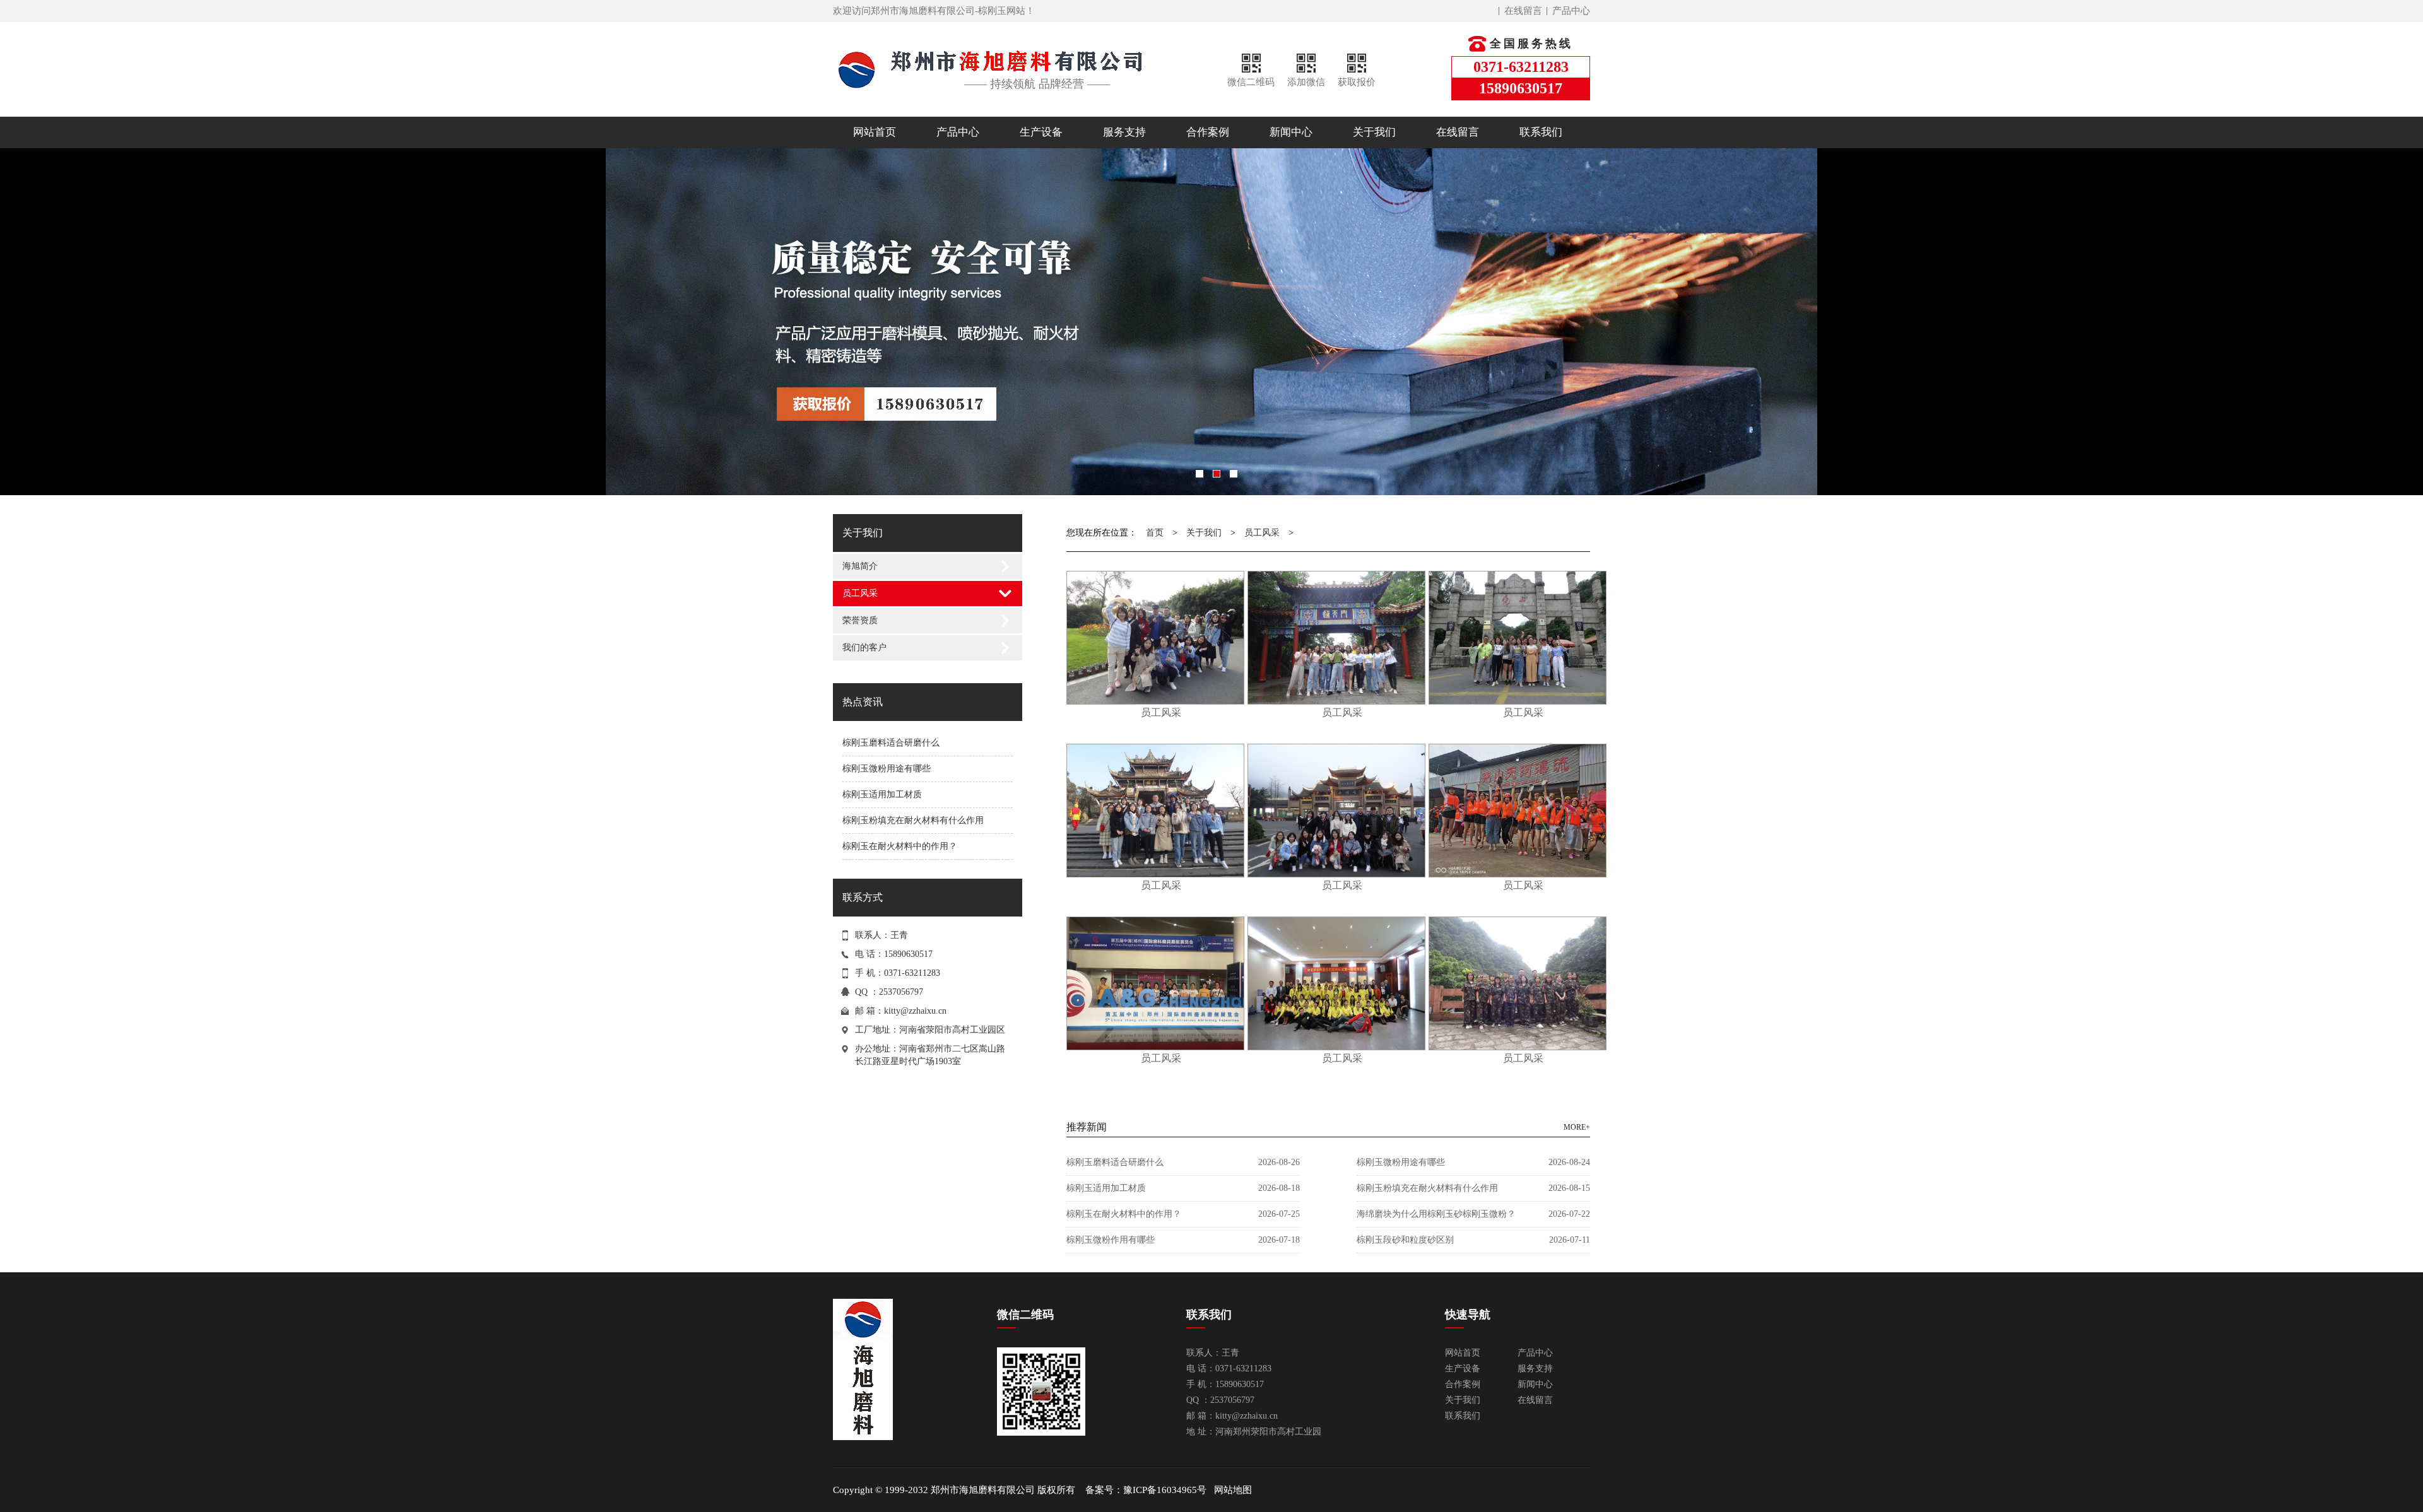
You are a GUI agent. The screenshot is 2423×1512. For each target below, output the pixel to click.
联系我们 (1541, 132)
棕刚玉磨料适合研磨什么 (891, 743)
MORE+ (1577, 1127)
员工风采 (860, 593)
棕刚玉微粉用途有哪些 (887, 769)
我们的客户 (864, 648)
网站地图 (1233, 1490)
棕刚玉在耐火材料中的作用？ (900, 846)
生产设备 (1041, 132)
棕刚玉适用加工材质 (882, 794)
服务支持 (1124, 132)
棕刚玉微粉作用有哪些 (1111, 1240)
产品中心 (1571, 11)
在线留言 (1523, 11)
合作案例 (1208, 132)
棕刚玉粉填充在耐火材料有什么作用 (913, 820)
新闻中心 (1291, 132)
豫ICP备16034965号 (1165, 1490)
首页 (1155, 533)
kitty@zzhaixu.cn (915, 1011)
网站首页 (875, 132)
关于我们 (1374, 132)
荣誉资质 (860, 620)
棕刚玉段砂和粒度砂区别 (1405, 1240)
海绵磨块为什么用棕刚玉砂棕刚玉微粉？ (1436, 1214)
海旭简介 (860, 566)
